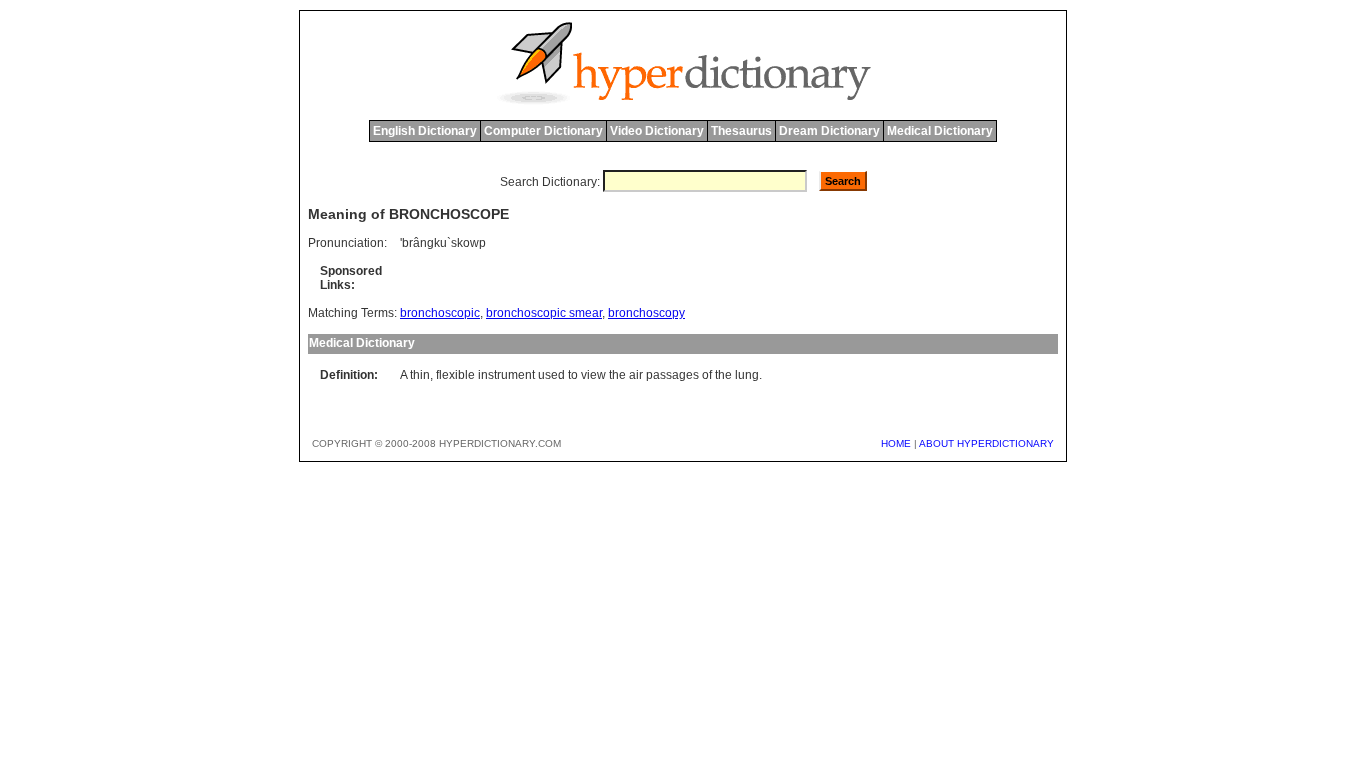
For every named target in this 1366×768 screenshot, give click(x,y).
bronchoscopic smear (544, 313)
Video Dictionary (657, 131)
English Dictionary (425, 131)
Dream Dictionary (829, 131)
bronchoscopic (440, 313)
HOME (896, 443)
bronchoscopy (646, 313)
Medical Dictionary (940, 131)
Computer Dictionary (543, 131)
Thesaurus (741, 131)
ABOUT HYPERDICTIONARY (986, 443)
